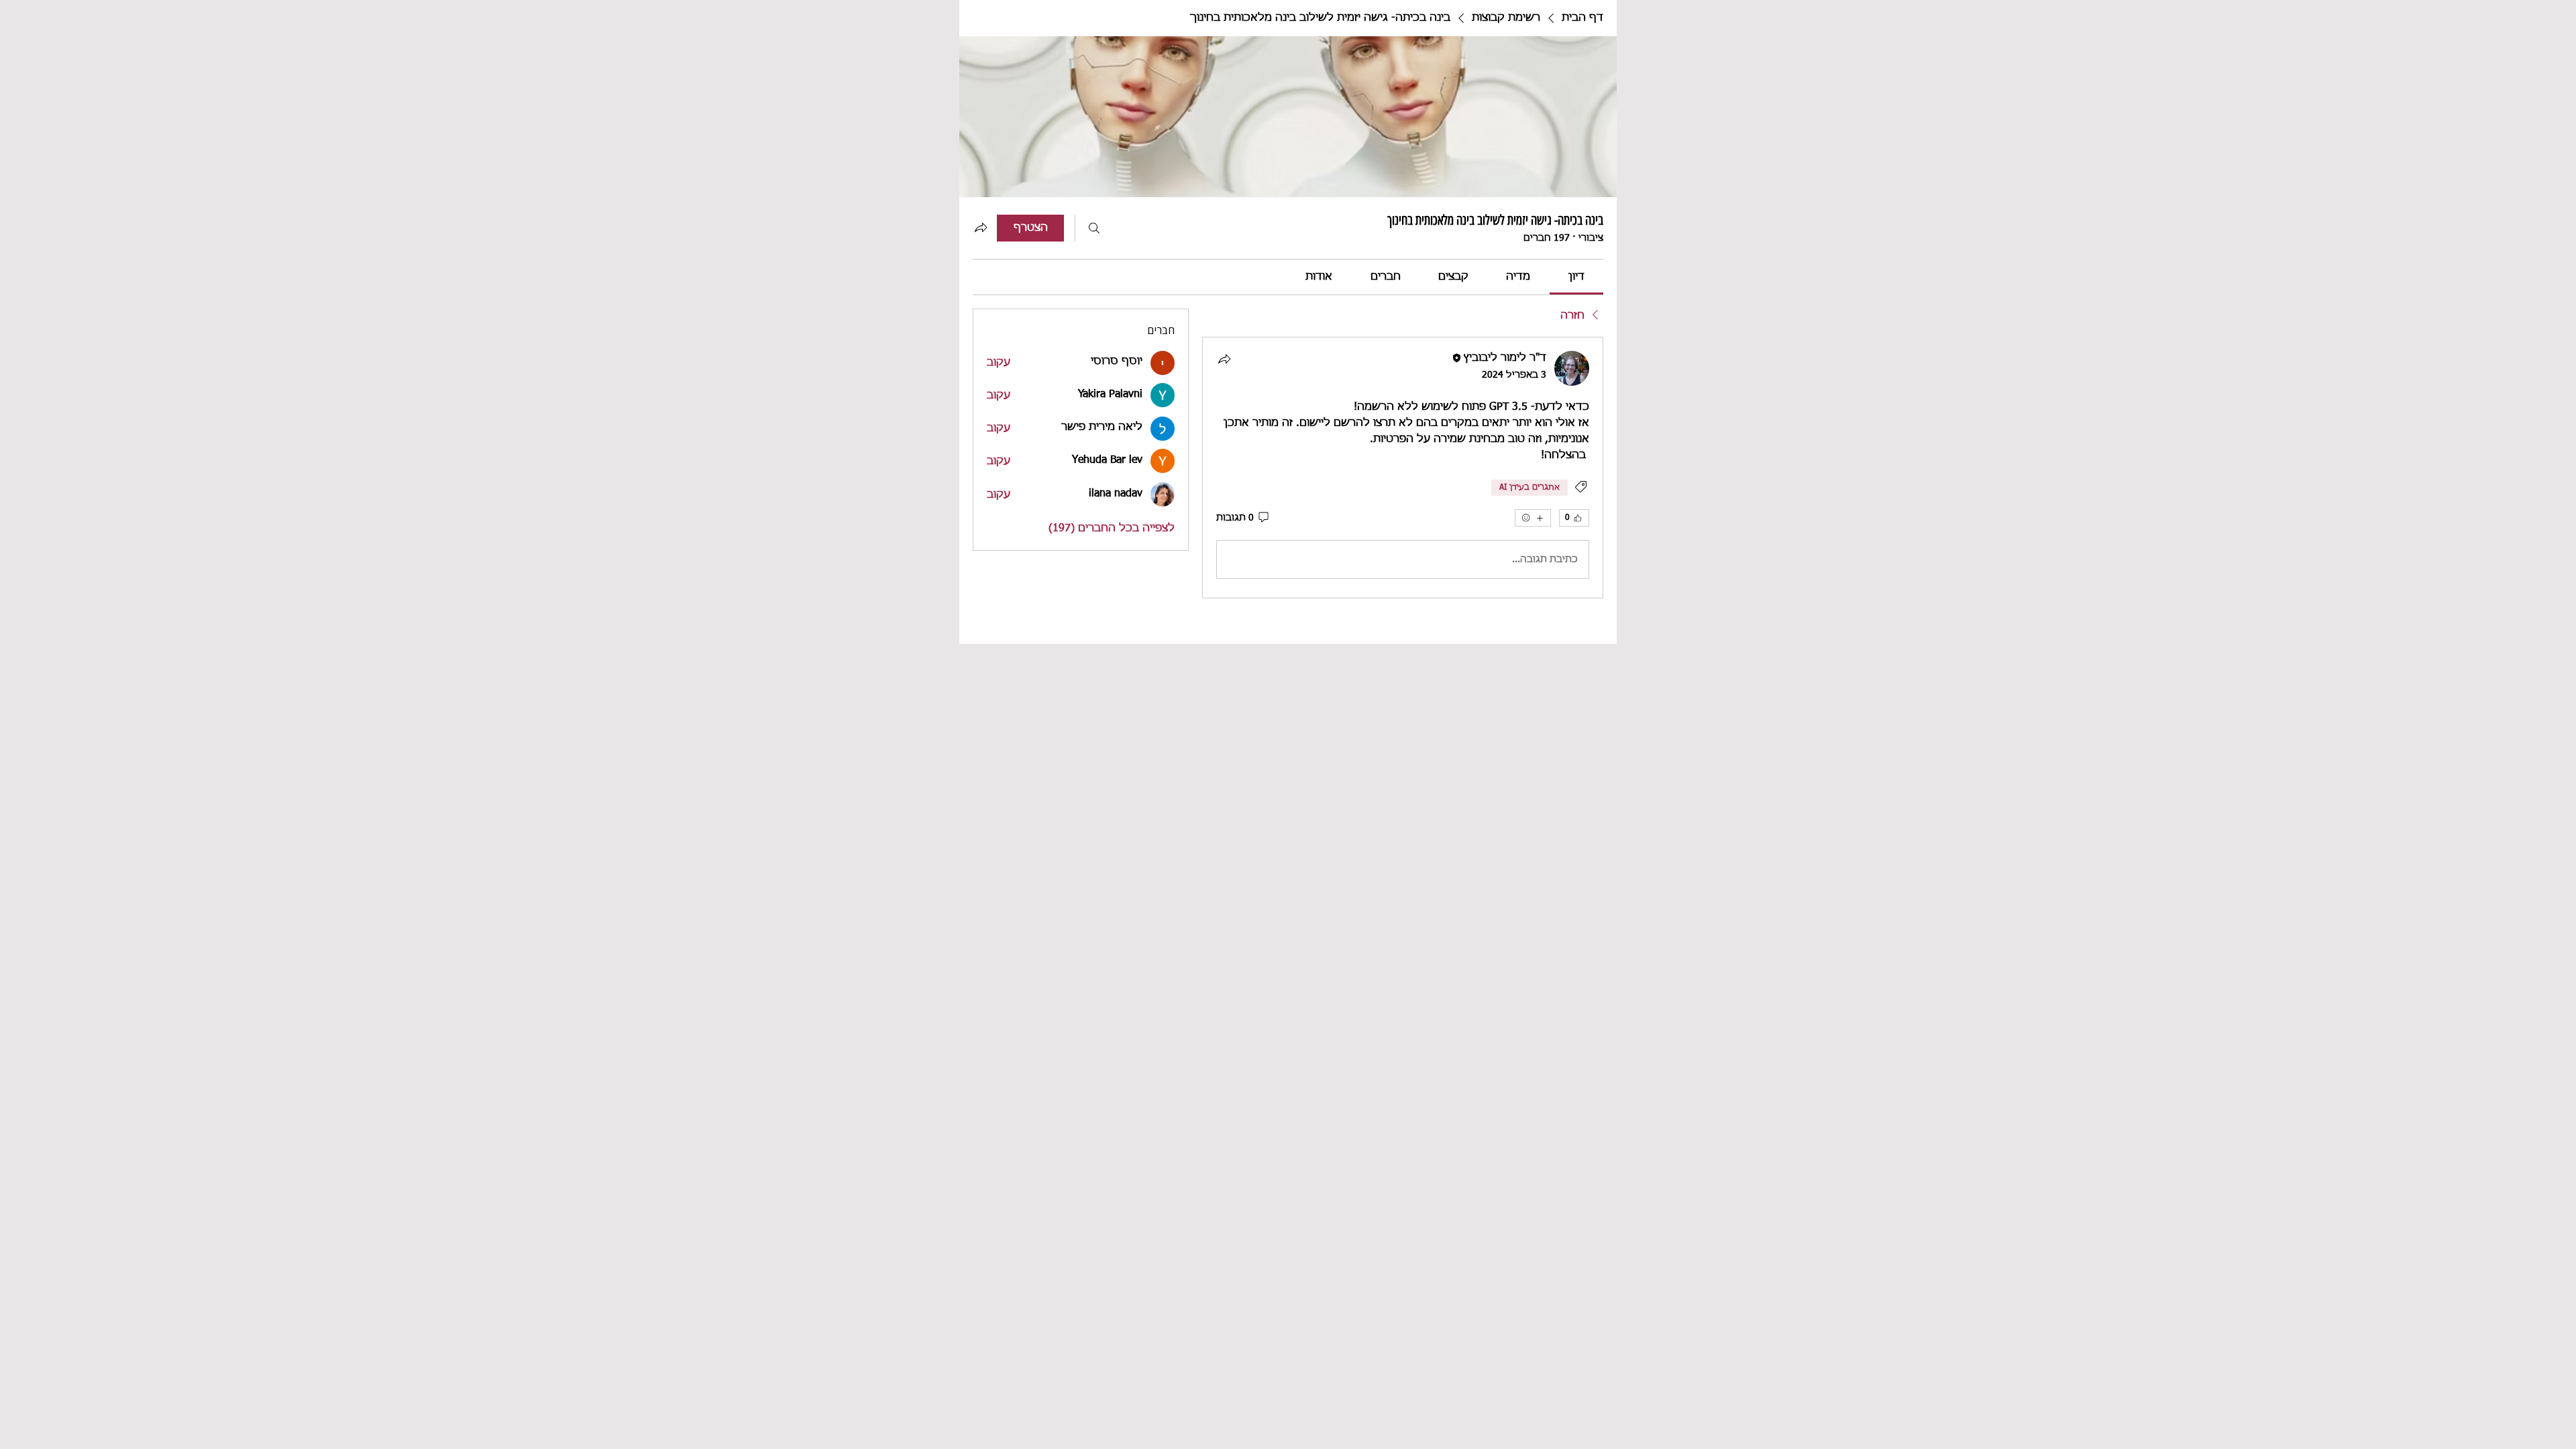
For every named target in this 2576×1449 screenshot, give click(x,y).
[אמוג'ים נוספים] (1533, 518)
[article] (1403, 468)
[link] (1576, 277)
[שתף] (1224, 359)
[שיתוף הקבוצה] (981, 227)
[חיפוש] (1094, 228)
